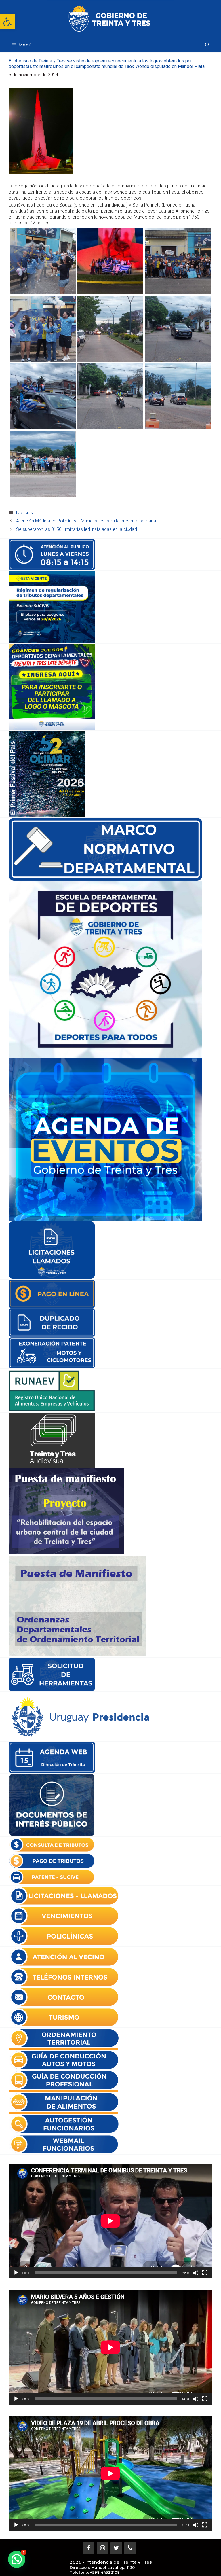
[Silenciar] (196, 2273)
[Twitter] (116, 2548)
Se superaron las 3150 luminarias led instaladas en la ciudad (77, 529)
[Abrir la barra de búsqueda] (207, 45)
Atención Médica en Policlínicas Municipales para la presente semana (86, 521)
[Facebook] (89, 2548)
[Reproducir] (16, 2273)
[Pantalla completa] (205, 2273)
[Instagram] (102, 2548)
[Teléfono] (130, 2548)
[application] (110, 2221)
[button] (7, 22)
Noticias (24, 513)
